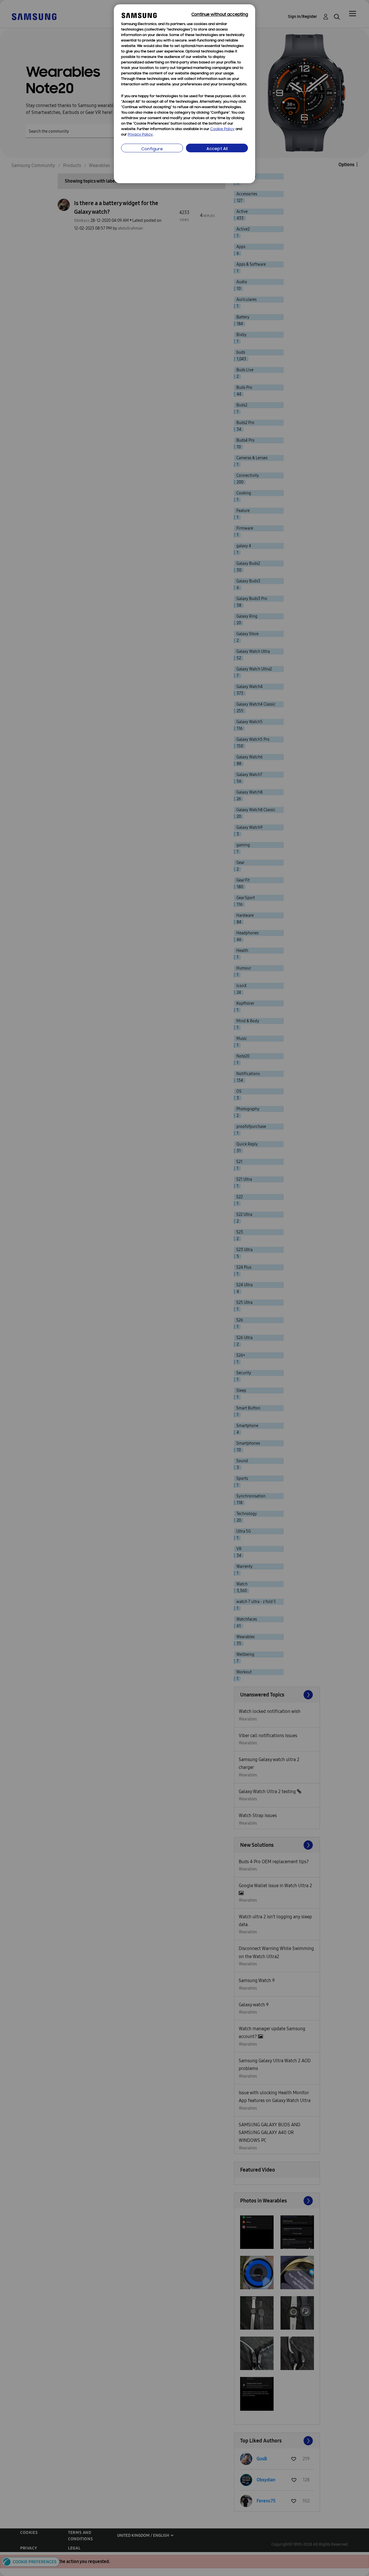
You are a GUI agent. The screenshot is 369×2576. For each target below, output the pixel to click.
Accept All (217, 149)
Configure (152, 149)
